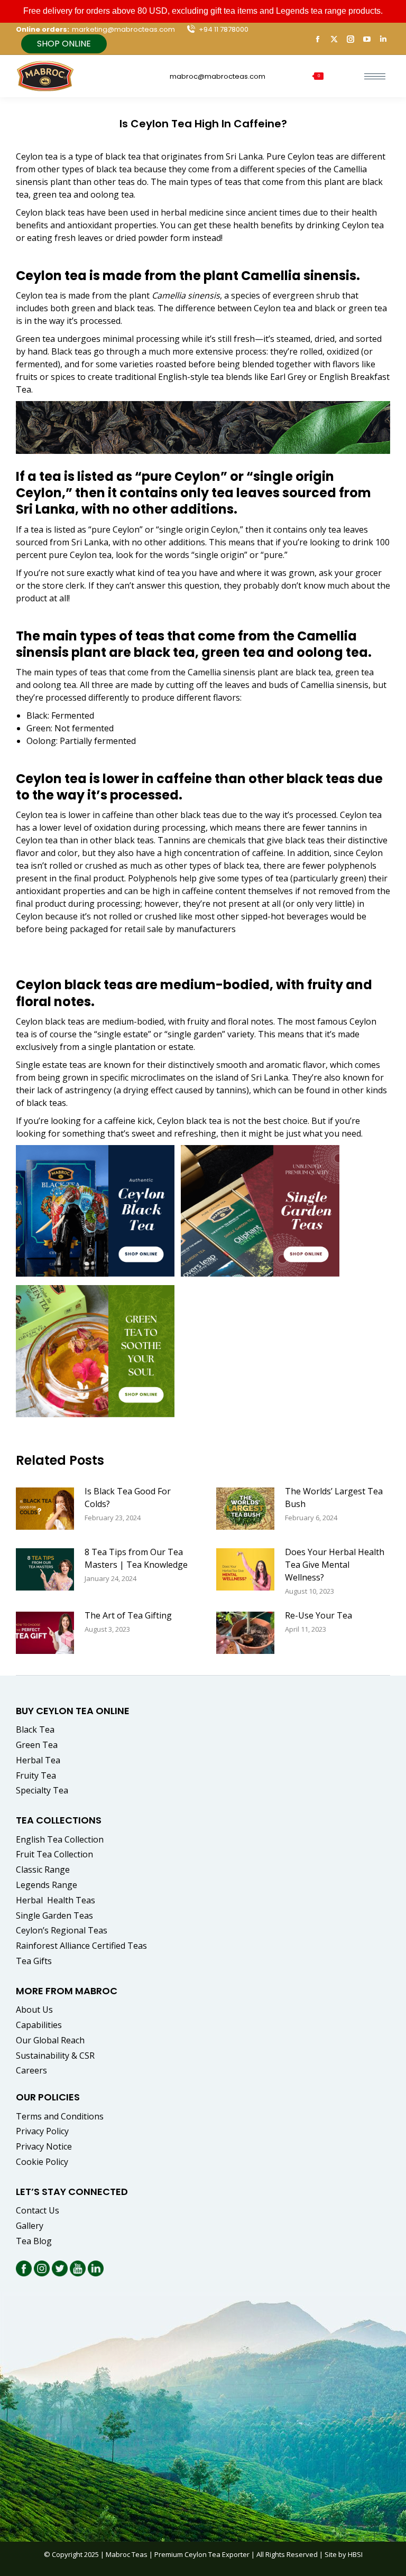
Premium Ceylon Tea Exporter (202, 2554)
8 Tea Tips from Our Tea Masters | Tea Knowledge (136, 1558)
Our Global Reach (50, 2040)
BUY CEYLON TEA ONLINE (73, 1711)
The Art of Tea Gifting (128, 1615)
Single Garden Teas (54, 1915)
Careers (31, 2070)
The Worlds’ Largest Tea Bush (334, 1498)
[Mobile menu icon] (375, 76)
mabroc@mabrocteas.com (218, 76)
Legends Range (47, 1885)
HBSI (355, 2554)
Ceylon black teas (50, 212)
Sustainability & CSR (55, 2056)
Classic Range (43, 1870)
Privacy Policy (42, 2131)
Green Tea (37, 1745)
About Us (34, 2010)
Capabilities (39, 2025)
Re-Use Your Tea (319, 1615)
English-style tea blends (205, 377)
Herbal (57, 1900)
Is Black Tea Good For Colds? (128, 1498)
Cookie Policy (42, 2162)
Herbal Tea (38, 1760)
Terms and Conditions (60, 2116)
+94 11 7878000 (224, 29)
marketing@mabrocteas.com (123, 29)
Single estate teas (51, 1065)
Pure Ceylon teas (300, 156)
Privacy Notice (44, 2146)
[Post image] (45, 1509)
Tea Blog (34, 2241)
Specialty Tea (42, 1790)
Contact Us (38, 2210)
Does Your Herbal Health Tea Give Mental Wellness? (335, 1565)
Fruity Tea (36, 1775)
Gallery (30, 2226)
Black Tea (35, 1729)
